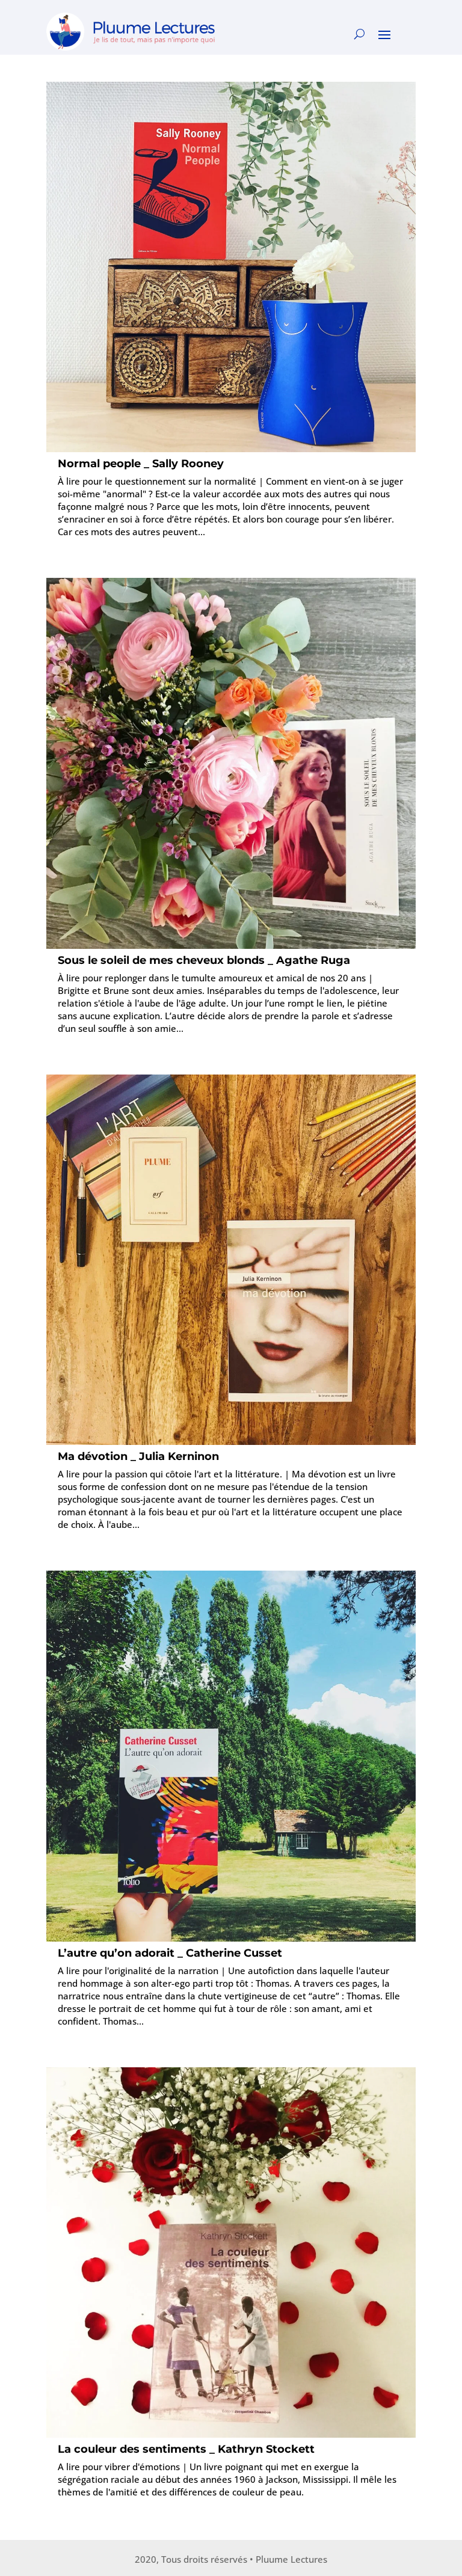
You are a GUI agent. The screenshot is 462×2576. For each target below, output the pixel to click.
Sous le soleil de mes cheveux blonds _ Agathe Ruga (204, 960)
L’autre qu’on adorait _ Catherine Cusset (170, 1953)
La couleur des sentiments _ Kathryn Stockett (186, 2449)
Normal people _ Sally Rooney (141, 464)
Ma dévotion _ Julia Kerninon (138, 1456)
